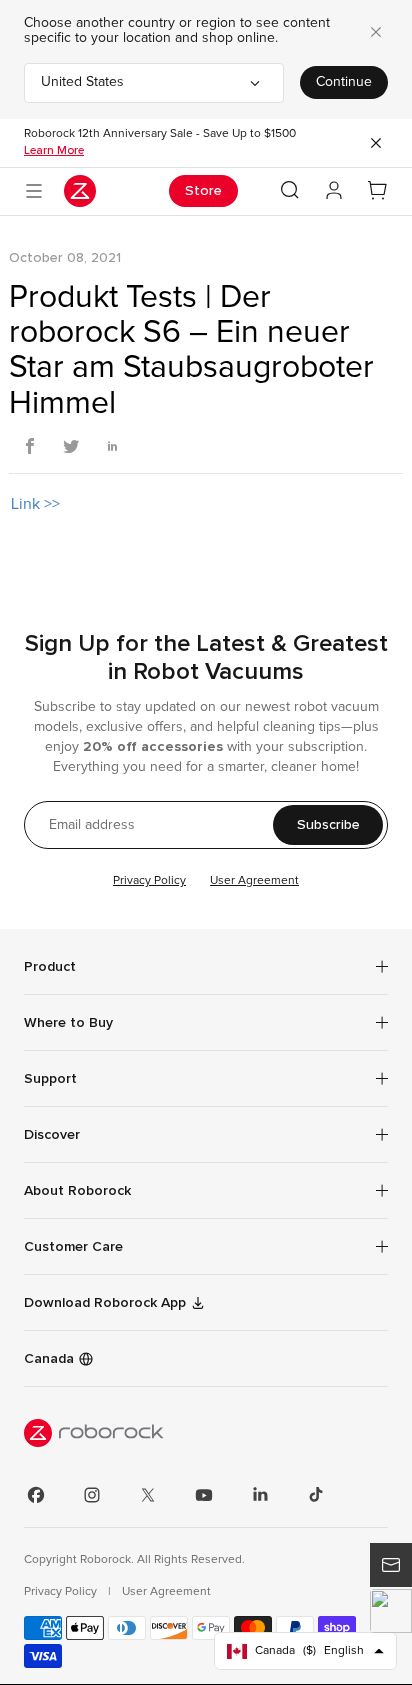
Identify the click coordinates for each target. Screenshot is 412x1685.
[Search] (290, 190)
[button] (391, 1611)
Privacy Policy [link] (62, 1592)
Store (203, 190)
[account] (334, 191)
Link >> (35, 504)
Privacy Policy (149, 881)
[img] (206, 1433)
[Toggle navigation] (34, 191)
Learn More (54, 150)
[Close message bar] (376, 143)
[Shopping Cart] (378, 191)
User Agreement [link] (166, 1592)
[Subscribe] (391, 1565)
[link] (206, 1247)
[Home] (80, 191)
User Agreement (254, 881)
